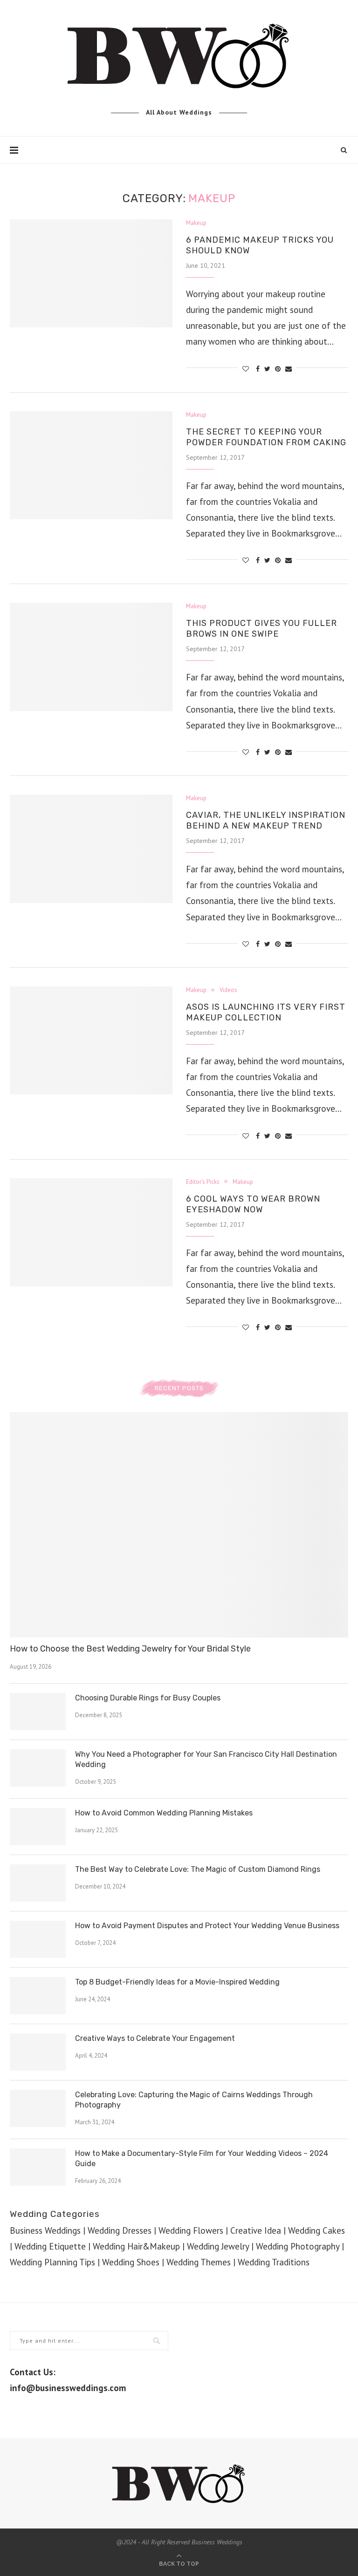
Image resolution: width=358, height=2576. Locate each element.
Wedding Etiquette (50, 2246)
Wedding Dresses (120, 2230)
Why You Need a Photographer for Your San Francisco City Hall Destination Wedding (206, 1759)
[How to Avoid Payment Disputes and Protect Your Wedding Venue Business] (38, 1939)
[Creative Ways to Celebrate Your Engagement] (38, 2052)
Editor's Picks (203, 1182)
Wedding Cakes (317, 2230)
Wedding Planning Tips (52, 2262)
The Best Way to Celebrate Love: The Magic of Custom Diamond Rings (198, 1869)
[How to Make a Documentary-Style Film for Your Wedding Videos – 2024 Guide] (38, 2167)
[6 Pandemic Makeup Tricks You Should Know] (91, 274)
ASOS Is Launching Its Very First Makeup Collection (266, 1012)
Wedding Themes (199, 2262)
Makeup (196, 223)
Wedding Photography (298, 2246)
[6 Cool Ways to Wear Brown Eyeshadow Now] (91, 1233)
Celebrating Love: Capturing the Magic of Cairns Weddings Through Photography (194, 2100)
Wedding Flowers (191, 2230)
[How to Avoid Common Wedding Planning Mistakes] (38, 1827)
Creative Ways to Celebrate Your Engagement (155, 2038)
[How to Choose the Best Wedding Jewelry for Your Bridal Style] (179, 1525)
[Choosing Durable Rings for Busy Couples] (38, 1712)
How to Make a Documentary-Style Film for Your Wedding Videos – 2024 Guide (202, 2158)
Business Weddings (45, 2230)
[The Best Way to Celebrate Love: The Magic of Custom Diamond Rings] (38, 1883)
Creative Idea (256, 2230)
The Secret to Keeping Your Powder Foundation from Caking (266, 437)
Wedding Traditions (274, 2262)
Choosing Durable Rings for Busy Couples (148, 1698)
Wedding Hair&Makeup (136, 2246)
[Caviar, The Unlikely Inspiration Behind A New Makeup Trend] (91, 849)
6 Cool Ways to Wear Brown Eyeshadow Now (253, 1204)
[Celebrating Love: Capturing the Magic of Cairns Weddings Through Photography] (38, 2108)
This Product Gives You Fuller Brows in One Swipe (262, 629)
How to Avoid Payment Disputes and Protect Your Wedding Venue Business (207, 1926)
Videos (228, 990)
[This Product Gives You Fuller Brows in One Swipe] (91, 657)
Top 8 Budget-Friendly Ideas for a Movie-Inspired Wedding (177, 1982)
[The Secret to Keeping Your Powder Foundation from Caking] (91, 466)
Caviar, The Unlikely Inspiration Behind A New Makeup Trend (266, 820)
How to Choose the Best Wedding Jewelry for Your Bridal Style (130, 1649)
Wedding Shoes (131, 2262)
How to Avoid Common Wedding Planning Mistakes (164, 1813)
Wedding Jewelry (218, 2246)
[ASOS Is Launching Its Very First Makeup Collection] (91, 1041)
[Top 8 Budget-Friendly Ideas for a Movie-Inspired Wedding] (38, 1996)
